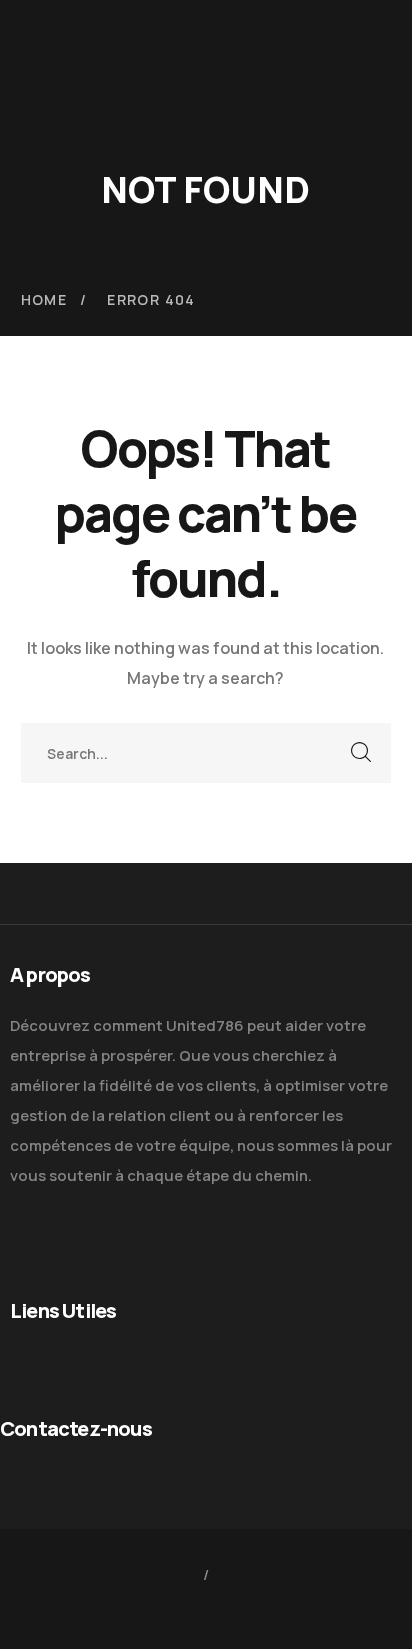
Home (44, 299)
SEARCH (361, 753)
